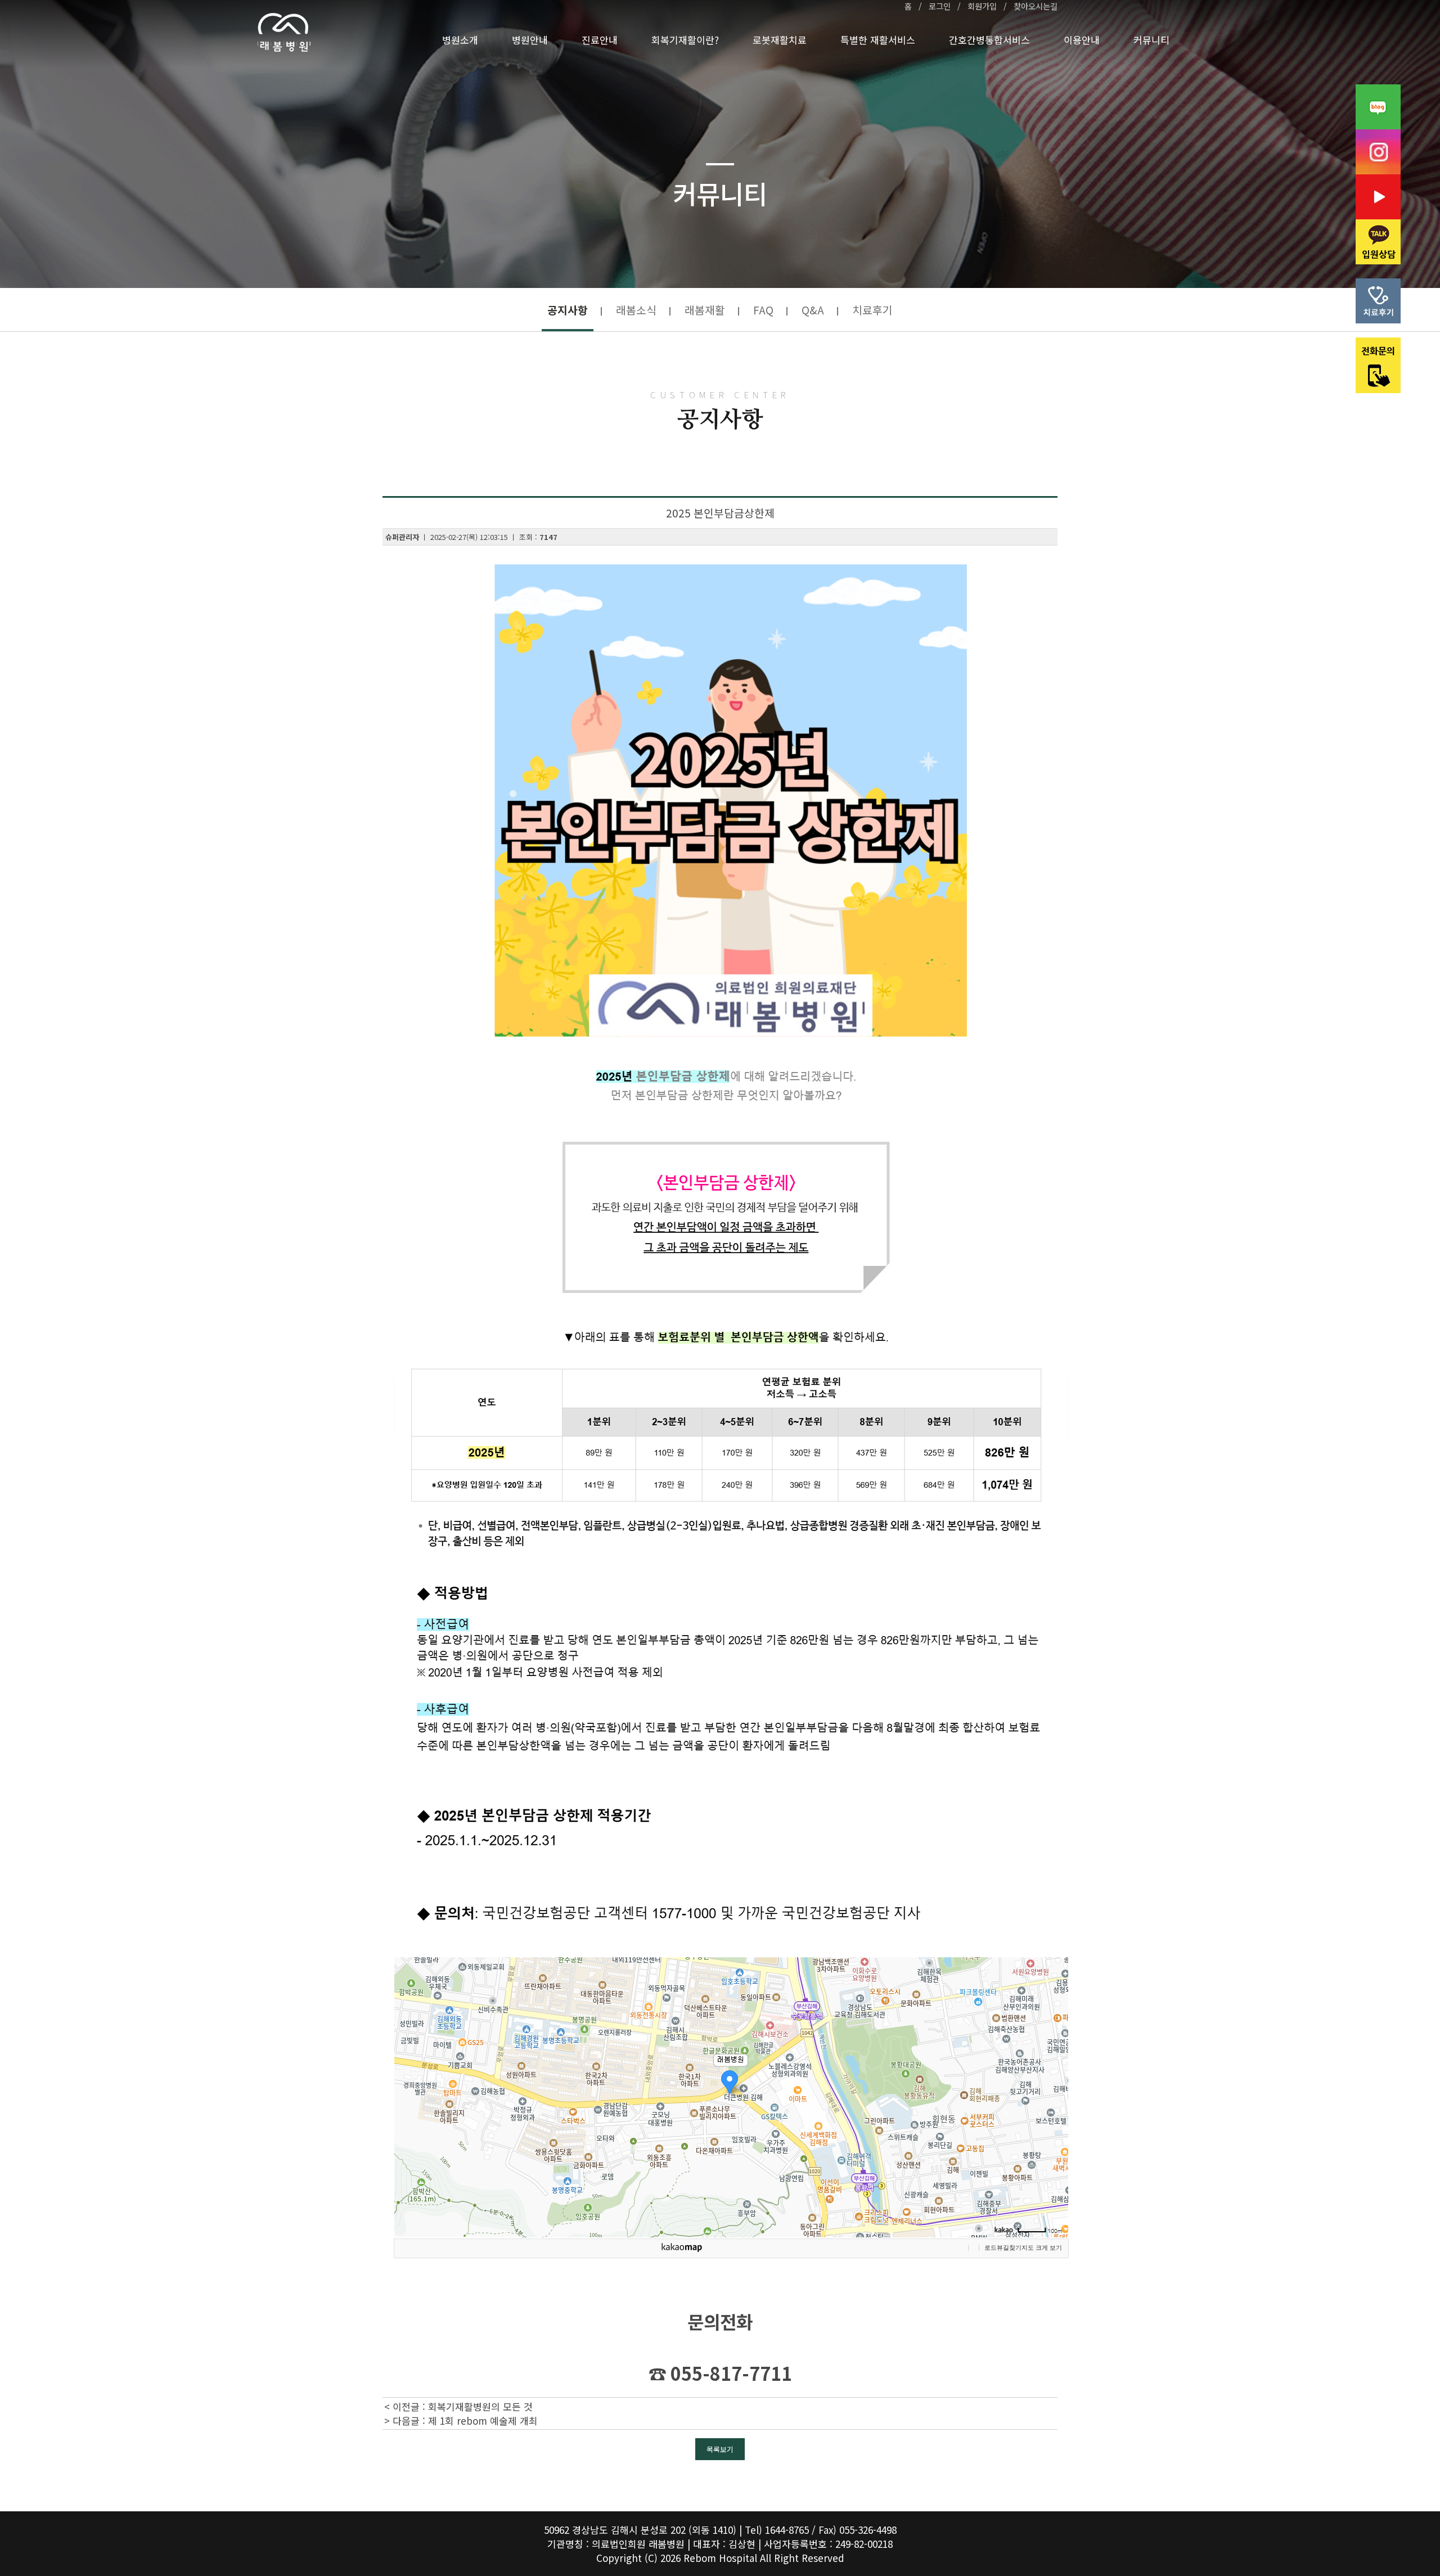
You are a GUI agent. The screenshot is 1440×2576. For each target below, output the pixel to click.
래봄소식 (636, 310)
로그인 (940, 6)
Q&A (813, 310)
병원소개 (460, 40)
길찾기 (1012, 2248)
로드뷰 (994, 2248)
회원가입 (982, 6)
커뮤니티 (1151, 40)
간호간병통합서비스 (989, 40)
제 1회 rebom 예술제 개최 (483, 2420)
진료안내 (600, 40)
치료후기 (872, 310)
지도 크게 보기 (1042, 2248)
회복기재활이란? (685, 40)
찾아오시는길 (1036, 6)
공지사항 (568, 310)
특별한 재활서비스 (878, 40)
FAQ (763, 310)
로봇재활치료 (780, 40)
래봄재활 (705, 310)
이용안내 (1082, 40)
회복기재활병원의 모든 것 (480, 2406)
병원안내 (530, 40)
